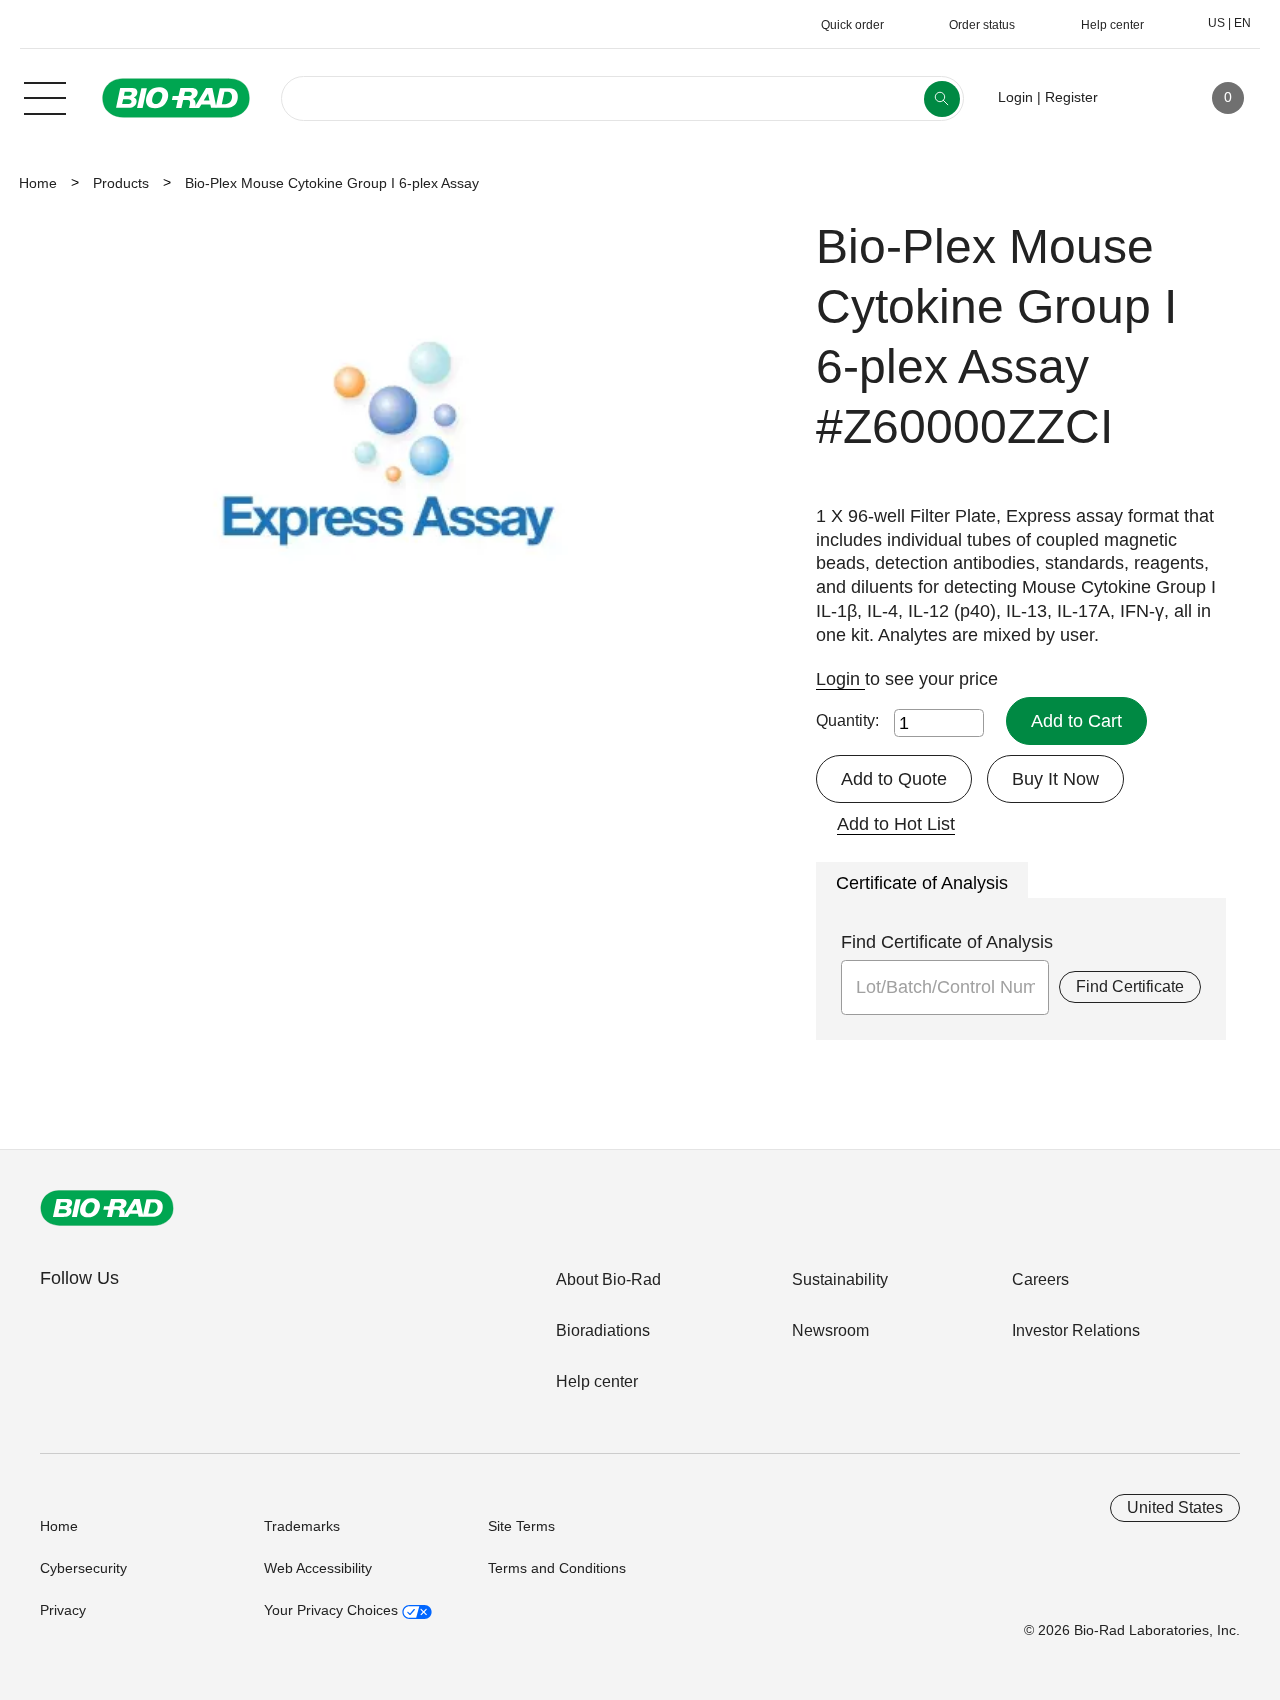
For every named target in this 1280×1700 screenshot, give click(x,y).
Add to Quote (894, 779)
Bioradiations (603, 1330)
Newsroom (830, 1330)
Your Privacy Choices (333, 1610)
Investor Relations (1076, 1330)
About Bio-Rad (608, 1279)
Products (121, 183)
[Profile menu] (1142, 98)
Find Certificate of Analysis (947, 942)
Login (840, 679)
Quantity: (847, 720)
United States (1175, 1507)
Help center (597, 1381)
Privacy (63, 1610)
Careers (1040, 1279)
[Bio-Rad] (107, 1208)
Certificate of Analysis (922, 883)
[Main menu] (45, 96)
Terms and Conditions (557, 1568)
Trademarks (302, 1526)
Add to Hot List (896, 824)
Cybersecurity (83, 1568)
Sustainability (840, 1279)
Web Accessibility (318, 1568)
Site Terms (521, 1526)
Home (38, 183)
